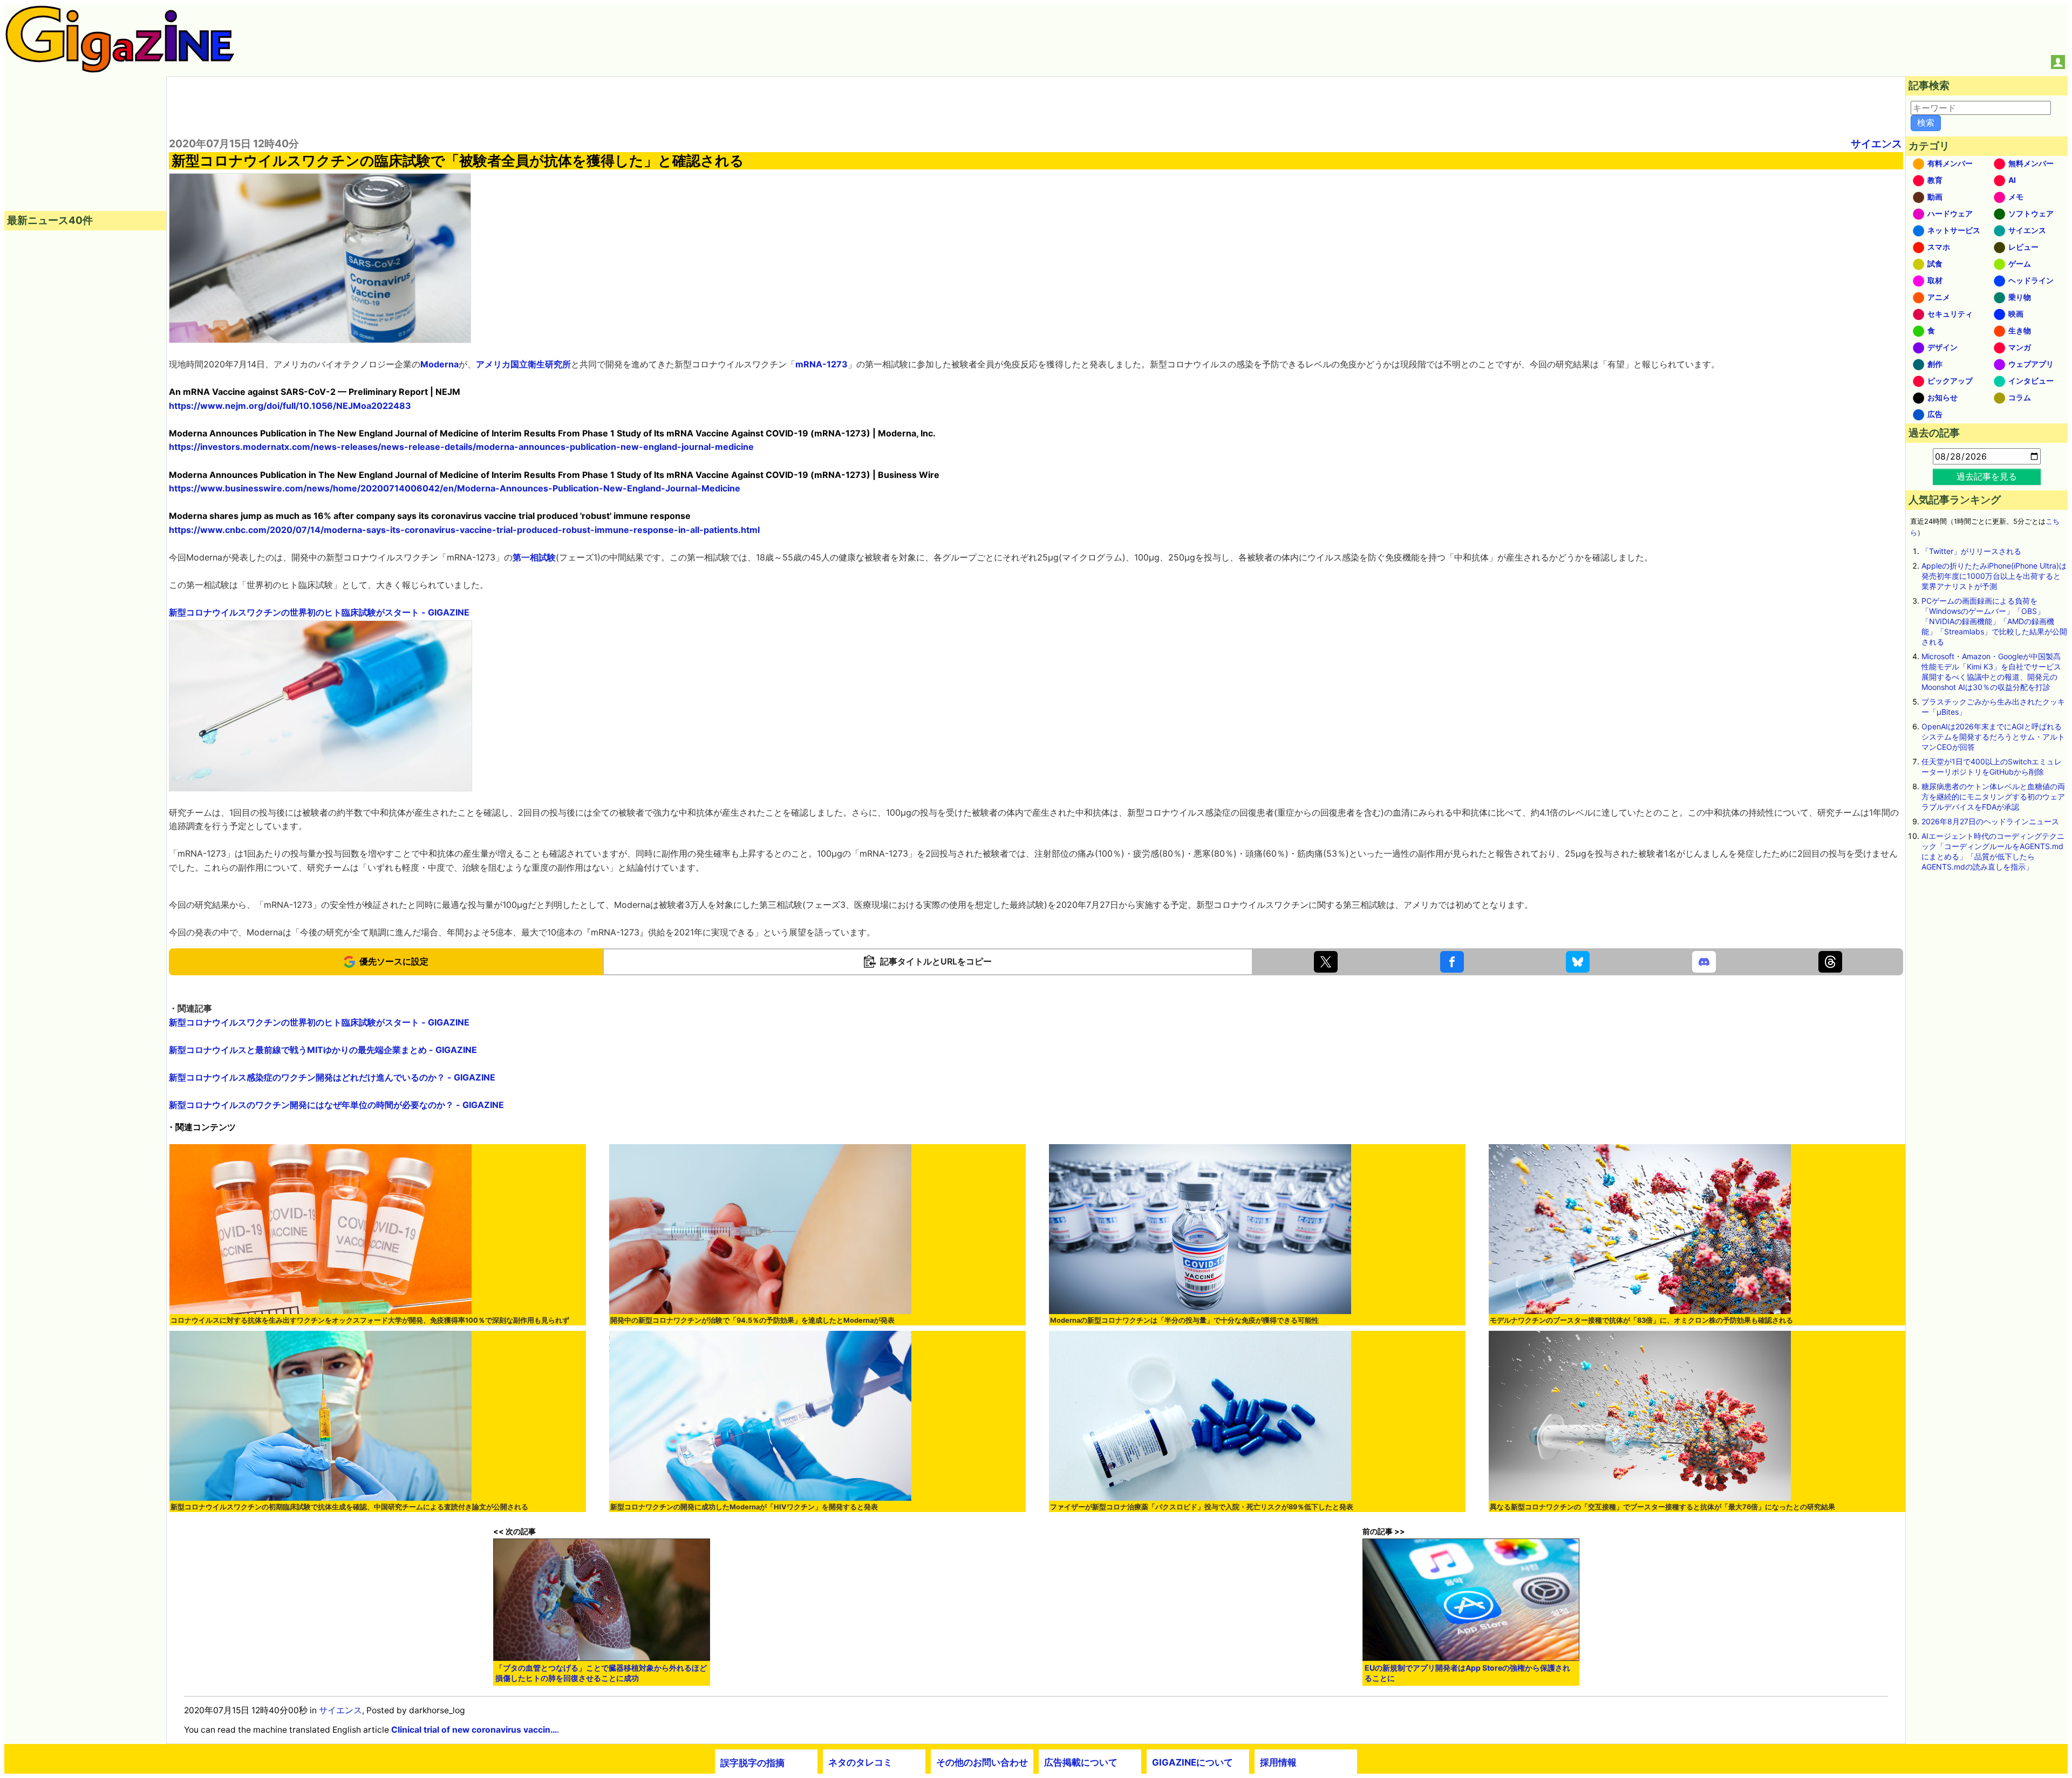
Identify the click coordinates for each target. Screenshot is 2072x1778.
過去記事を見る (1987, 476)
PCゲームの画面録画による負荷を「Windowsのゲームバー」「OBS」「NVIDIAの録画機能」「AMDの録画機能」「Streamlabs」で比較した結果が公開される (1994, 621)
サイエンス (1876, 143)
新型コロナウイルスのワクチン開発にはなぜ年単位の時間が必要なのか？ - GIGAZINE (336, 1105)
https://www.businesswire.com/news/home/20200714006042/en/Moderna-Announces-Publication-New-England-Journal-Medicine (455, 488)
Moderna (439, 364)
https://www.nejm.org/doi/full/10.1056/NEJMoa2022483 (290, 406)
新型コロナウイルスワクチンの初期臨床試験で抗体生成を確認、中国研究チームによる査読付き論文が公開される (349, 1507)
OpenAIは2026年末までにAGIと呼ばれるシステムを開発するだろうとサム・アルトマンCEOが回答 (1993, 737)
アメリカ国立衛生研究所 (523, 364)
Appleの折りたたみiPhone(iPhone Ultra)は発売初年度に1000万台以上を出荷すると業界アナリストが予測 (1994, 576)
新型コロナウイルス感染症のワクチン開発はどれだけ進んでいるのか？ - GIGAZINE (332, 1077)
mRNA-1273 (822, 364)
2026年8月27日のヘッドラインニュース (1990, 821)
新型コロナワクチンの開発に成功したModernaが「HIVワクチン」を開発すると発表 (744, 1507)
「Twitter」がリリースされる (1971, 551)
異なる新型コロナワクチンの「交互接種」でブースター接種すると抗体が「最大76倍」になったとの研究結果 (1662, 1507)
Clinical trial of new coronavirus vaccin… (474, 1730)
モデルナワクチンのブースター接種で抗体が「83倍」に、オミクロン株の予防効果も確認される (1641, 1320)
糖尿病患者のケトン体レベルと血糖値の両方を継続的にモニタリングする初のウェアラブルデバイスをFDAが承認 (1993, 796)
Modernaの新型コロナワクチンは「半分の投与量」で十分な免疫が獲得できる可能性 (1184, 1320)
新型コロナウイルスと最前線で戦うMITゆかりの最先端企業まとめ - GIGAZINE (323, 1050)
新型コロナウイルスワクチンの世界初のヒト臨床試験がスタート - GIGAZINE (319, 612)
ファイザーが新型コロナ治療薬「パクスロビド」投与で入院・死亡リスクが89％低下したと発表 (1202, 1507)
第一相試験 (534, 557)
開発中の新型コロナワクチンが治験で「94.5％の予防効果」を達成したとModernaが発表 (752, 1320)
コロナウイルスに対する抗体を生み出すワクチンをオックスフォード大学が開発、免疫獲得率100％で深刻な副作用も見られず (370, 1320)
